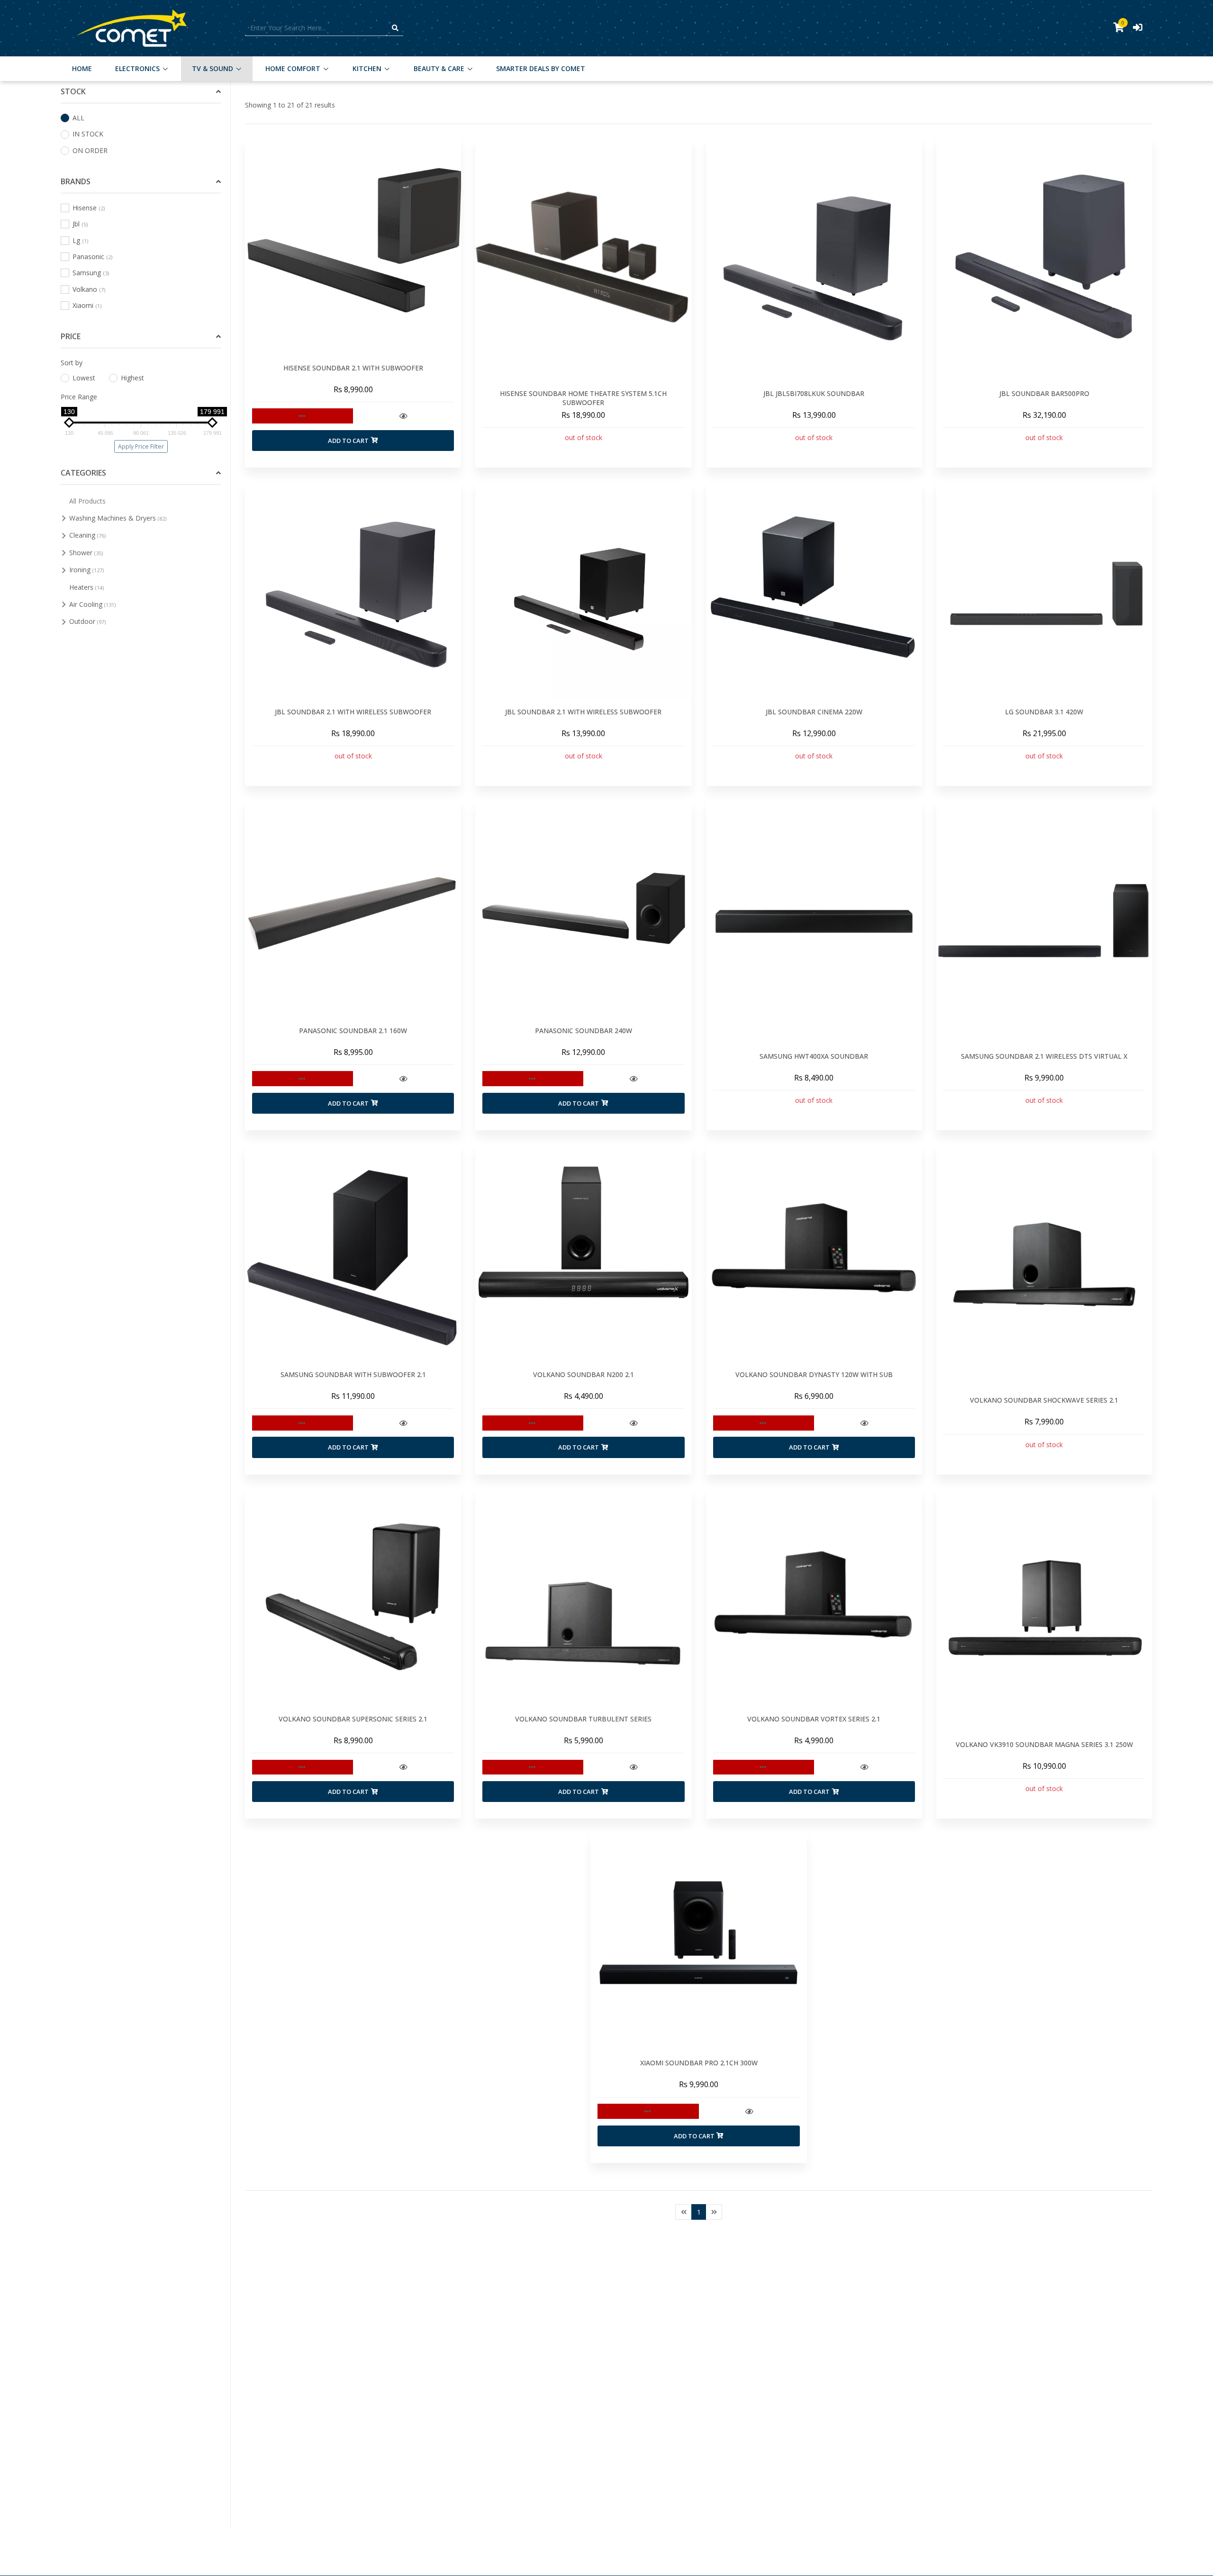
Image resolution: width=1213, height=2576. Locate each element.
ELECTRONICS (137, 68)
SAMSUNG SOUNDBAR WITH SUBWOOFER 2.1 (353, 1374)
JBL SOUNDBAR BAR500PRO (1044, 393)
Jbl (80, 224)
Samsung (91, 273)
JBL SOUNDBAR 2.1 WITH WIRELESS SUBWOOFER (353, 712)
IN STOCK (88, 134)
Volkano (89, 289)
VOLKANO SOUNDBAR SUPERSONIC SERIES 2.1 (353, 1719)
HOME (82, 68)
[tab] (141, 92)
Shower (86, 553)
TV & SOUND (213, 68)
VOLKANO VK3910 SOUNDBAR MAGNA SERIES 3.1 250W (1044, 1744)
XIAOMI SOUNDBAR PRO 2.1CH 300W (699, 2063)
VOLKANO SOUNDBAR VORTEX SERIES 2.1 (814, 1719)
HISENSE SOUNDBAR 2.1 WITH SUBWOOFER (353, 368)
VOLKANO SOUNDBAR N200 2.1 (584, 1374)
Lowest (84, 378)
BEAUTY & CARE (439, 68)
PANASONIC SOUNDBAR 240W (584, 1031)
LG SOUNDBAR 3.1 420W (1044, 712)
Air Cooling (93, 604)
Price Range (79, 397)
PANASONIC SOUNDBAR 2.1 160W (353, 1031)
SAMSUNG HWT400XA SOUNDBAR (814, 1056)
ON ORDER (90, 150)
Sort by (72, 363)
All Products (87, 500)
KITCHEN (367, 68)
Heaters (87, 587)
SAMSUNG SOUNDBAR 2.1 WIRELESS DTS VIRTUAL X (1044, 1056)
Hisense (89, 208)
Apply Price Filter (141, 446)
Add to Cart (348, 441)
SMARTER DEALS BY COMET (541, 68)
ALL (78, 118)
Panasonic (92, 257)
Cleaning (88, 535)
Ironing (87, 570)
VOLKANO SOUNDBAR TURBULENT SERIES (583, 1719)
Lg (80, 240)
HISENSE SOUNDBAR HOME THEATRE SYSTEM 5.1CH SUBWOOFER (583, 398)
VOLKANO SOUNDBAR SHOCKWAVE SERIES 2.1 (1044, 1400)
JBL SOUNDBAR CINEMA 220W (814, 712)
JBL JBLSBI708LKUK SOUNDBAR (814, 393)
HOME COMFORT (293, 68)
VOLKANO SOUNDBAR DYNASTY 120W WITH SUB (814, 1374)
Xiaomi (87, 305)
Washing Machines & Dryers (118, 518)
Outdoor (88, 621)
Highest (132, 378)
